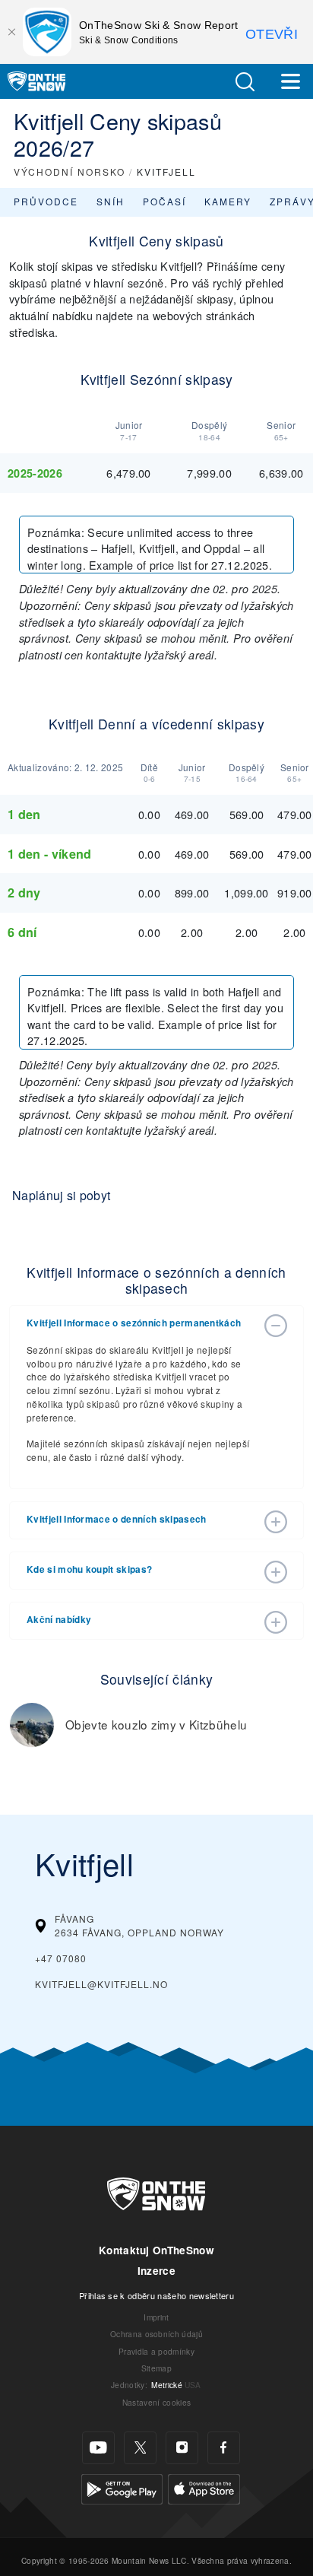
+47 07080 (61, 1958)
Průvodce (46, 201)
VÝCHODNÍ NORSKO (70, 172)
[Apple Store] (204, 2487)
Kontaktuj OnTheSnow (156, 2250)
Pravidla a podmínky (156, 2351)
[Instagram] (182, 2448)
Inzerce (156, 2271)
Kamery (228, 201)
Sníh (111, 201)
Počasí (164, 201)
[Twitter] (140, 2448)
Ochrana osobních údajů (156, 2334)
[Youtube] (98, 2448)
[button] (245, 82)
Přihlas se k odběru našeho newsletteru (156, 2295)
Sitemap (156, 2368)
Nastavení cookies (156, 2402)
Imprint (156, 2317)
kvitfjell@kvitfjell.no (101, 1984)
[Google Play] (122, 2487)
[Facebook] (224, 2448)
